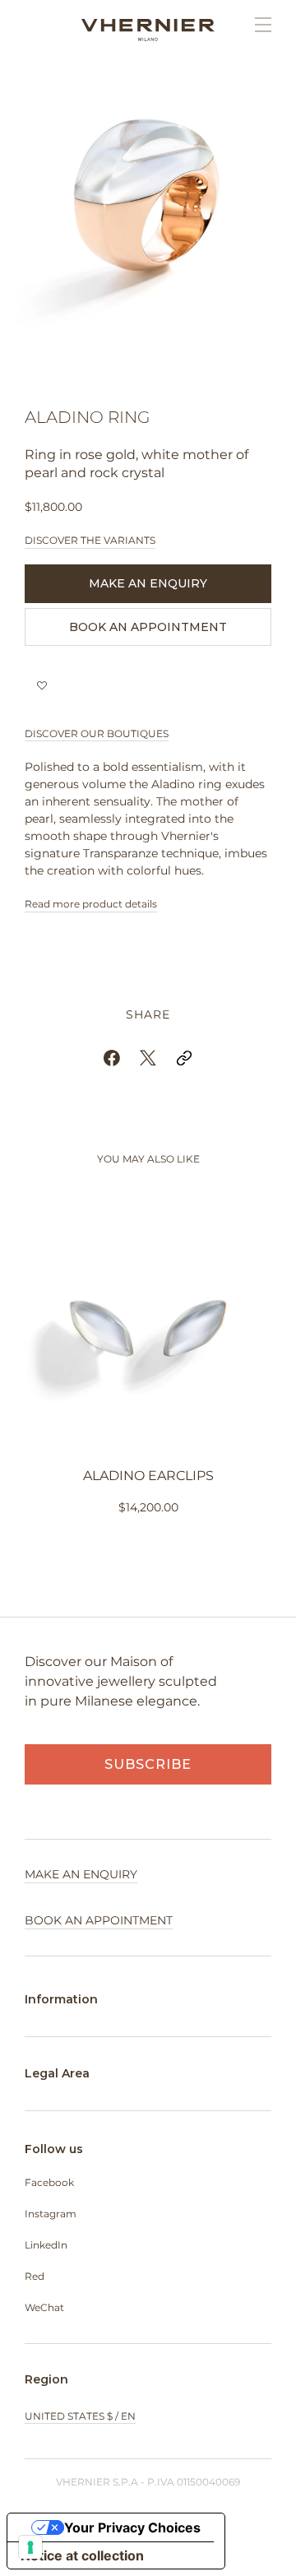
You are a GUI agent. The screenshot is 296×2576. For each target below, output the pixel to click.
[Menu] (255, 25)
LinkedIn (46, 2245)
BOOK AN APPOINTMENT (148, 627)
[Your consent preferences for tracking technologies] (30, 2547)
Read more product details (91, 904)
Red (35, 2276)
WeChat (44, 2307)
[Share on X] (148, 1058)
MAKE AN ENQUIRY (148, 583)
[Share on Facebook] (112, 1058)
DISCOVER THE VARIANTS (90, 540)
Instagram (51, 2214)
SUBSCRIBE (148, 1764)
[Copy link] (184, 1058)
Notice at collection (82, 2555)
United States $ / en (80, 2416)
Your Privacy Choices (132, 2527)
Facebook (49, 2182)
